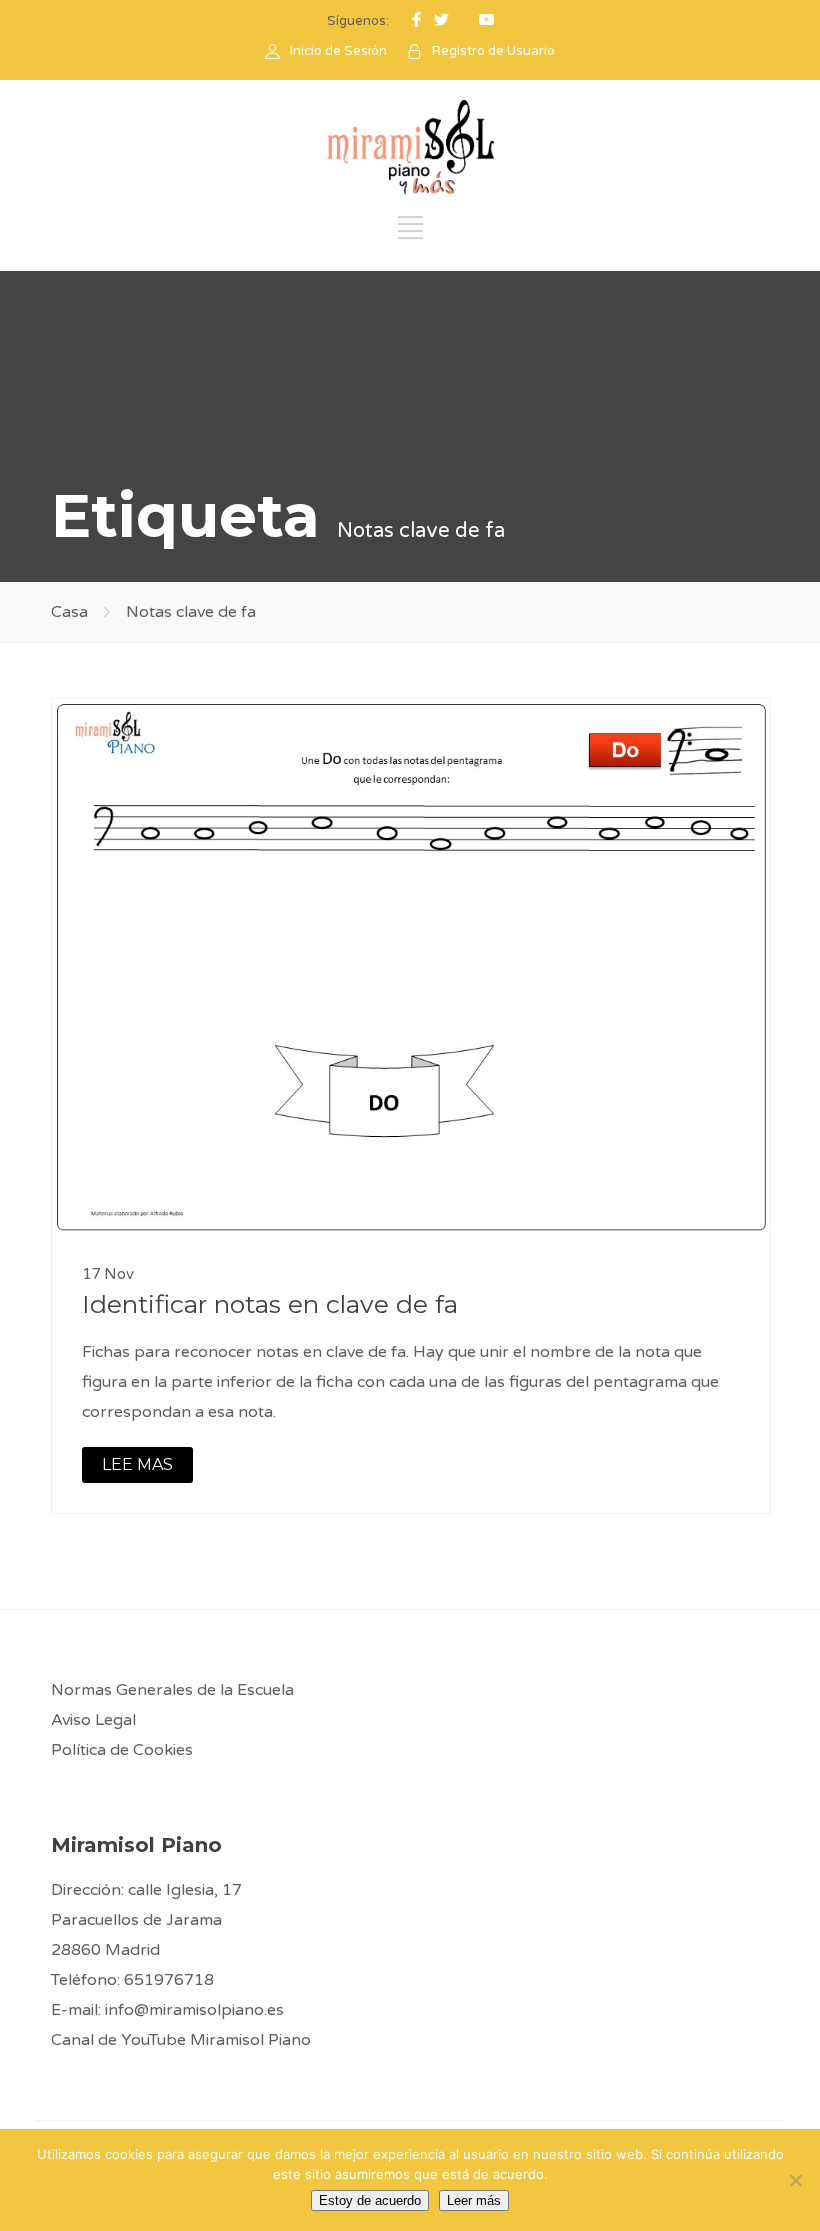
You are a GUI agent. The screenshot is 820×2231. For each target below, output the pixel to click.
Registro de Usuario (493, 51)
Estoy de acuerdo (370, 2200)
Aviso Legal (93, 1720)
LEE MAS (137, 1464)
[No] (795, 2180)
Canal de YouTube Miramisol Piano (181, 2040)
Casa (69, 612)
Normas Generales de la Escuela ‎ (174, 1690)
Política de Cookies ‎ (124, 1750)
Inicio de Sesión (338, 51)
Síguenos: (358, 21)
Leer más (474, 2200)
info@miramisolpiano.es (194, 2010)
